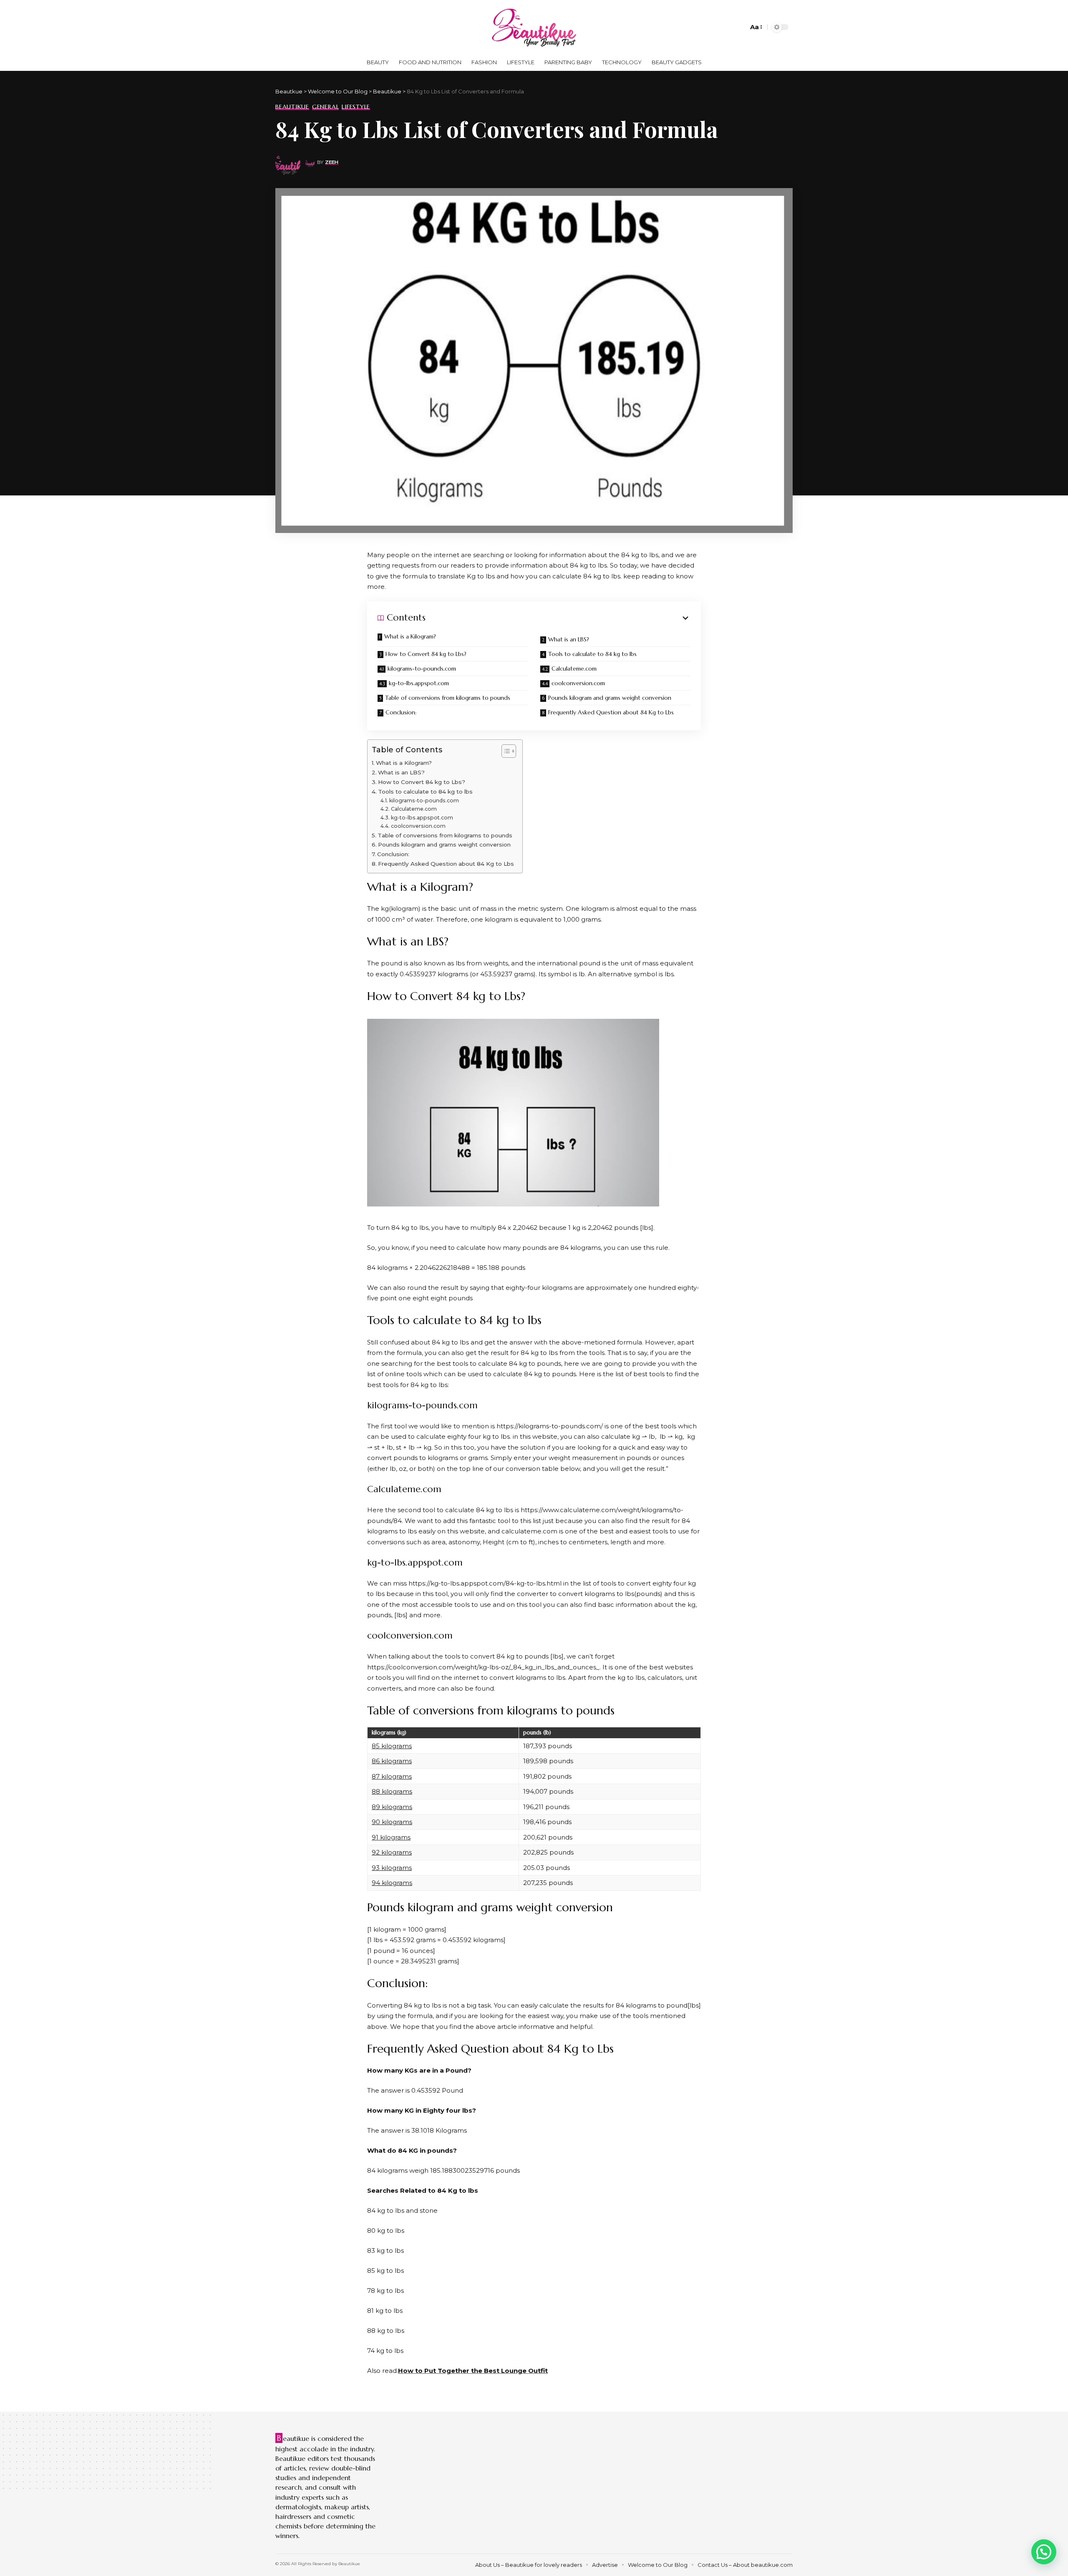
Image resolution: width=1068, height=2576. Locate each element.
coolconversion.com (578, 683)
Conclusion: (401, 712)
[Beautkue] (534, 27)
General (325, 107)
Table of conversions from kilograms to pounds (448, 698)
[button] (1044, 2552)
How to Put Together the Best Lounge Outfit (473, 2371)
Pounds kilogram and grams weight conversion (610, 698)
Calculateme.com (574, 669)
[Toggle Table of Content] (505, 751)
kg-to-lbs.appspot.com (419, 683)
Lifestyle (356, 107)
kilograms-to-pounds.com (422, 669)
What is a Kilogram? (410, 636)
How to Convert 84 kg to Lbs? (426, 654)
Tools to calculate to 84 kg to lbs (592, 654)
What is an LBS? (569, 639)
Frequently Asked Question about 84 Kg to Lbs (611, 712)
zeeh (332, 162)
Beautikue (292, 107)
